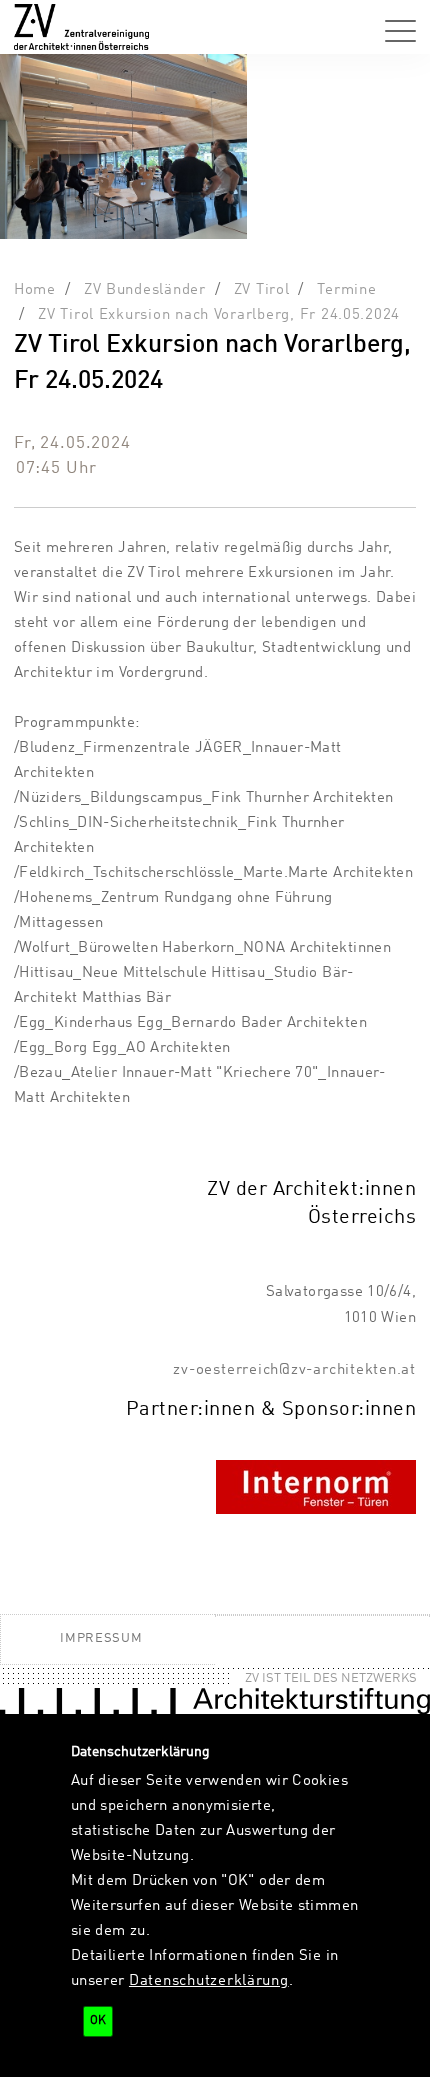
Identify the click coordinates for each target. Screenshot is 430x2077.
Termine (346, 290)
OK (98, 2021)
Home (35, 290)
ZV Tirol (262, 290)
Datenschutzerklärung (209, 1981)
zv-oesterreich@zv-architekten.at (294, 1370)
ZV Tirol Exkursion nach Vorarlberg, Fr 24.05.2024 (219, 315)
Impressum (101, 1638)
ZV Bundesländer (145, 290)
